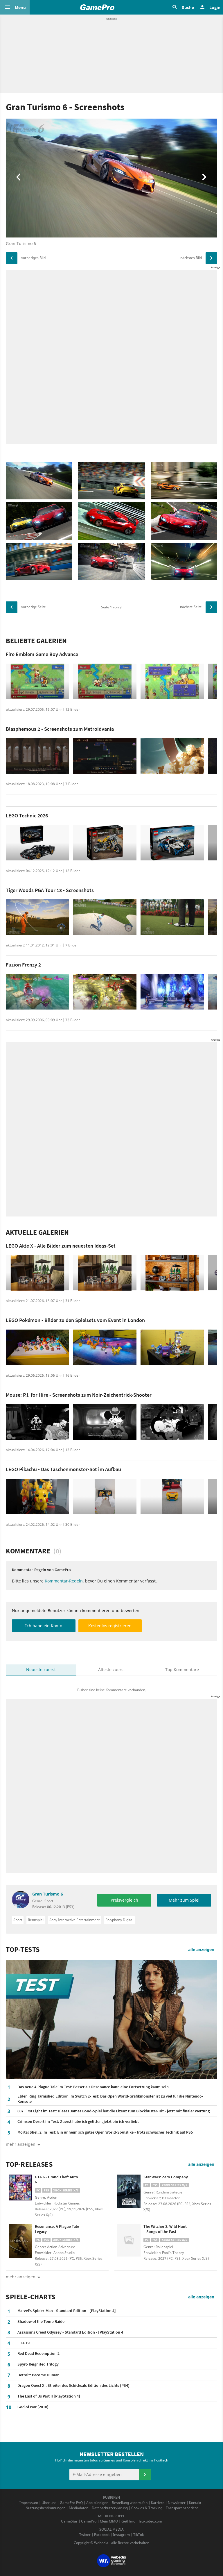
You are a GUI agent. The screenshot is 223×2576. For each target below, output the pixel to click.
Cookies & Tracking (147, 2508)
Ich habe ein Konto (44, 1626)
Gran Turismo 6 (48, 1894)
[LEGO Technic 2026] (37, 843)
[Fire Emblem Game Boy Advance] (37, 681)
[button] (15, 7)
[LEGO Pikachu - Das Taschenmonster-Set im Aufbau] (37, 1497)
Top (182, 1670)
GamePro (89, 2521)
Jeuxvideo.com (150, 2521)
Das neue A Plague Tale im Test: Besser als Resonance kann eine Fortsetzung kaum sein (93, 2087)
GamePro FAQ (71, 2503)
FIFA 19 (24, 2343)
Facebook (102, 2535)
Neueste (41, 1670)
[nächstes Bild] (211, 258)
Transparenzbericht (182, 2508)
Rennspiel (36, 1920)
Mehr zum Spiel (184, 1900)
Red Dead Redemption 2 (38, 2353)
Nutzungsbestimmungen (45, 2508)
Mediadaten (79, 2508)
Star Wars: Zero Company (166, 2177)
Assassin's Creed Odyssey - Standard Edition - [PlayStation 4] (71, 2332)
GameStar (69, 2521)
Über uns (49, 2503)
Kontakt (195, 2503)
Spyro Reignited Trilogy (38, 2364)
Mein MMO (109, 2521)
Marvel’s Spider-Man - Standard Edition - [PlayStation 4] (67, 2311)
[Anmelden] (145, 2475)
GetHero (128, 2521)
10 (9, 2407)
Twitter (85, 2535)
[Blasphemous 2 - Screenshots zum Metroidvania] (37, 756)
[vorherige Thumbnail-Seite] (12, 607)
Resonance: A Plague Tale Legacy (57, 2229)
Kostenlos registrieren (110, 1626)
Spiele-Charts (31, 2297)
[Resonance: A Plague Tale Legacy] (20, 2241)
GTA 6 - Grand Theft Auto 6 (56, 2180)
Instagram (121, 2535)
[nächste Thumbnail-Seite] (211, 607)
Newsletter (177, 2503)
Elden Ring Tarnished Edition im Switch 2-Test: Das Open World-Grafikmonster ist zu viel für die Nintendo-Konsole (110, 2099)
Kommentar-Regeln (64, 1581)
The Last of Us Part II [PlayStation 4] (49, 2396)
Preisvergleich (124, 1900)
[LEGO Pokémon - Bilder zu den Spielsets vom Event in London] (37, 1347)
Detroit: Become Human (38, 2375)
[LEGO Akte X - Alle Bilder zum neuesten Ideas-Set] (37, 1273)
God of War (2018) (33, 2407)
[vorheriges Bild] (12, 258)
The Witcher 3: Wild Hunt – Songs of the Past (165, 2229)
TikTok (139, 2535)
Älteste (111, 1670)
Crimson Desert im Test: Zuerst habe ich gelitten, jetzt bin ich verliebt (78, 2121)
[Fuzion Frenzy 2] (37, 992)
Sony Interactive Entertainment (74, 1920)
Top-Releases (29, 2164)
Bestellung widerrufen (130, 2503)
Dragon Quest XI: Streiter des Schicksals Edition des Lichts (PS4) (73, 2385)
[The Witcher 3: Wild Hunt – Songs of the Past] (129, 2241)
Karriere (158, 2503)
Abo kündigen (97, 2503)
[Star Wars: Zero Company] (129, 2191)
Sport (18, 1920)
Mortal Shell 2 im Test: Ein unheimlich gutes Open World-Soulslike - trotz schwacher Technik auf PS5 (105, 2132)
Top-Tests (23, 1950)
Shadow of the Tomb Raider (42, 2321)
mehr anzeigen (21, 2277)
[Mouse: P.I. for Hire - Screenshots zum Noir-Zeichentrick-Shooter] (37, 1422)
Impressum (29, 2503)
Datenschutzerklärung (110, 2508)
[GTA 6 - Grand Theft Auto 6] (20, 2191)
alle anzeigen (201, 1949)
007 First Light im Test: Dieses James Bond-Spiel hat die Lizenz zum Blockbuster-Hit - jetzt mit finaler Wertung (114, 2111)
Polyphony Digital (119, 1920)
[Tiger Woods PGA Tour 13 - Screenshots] (37, 917)
